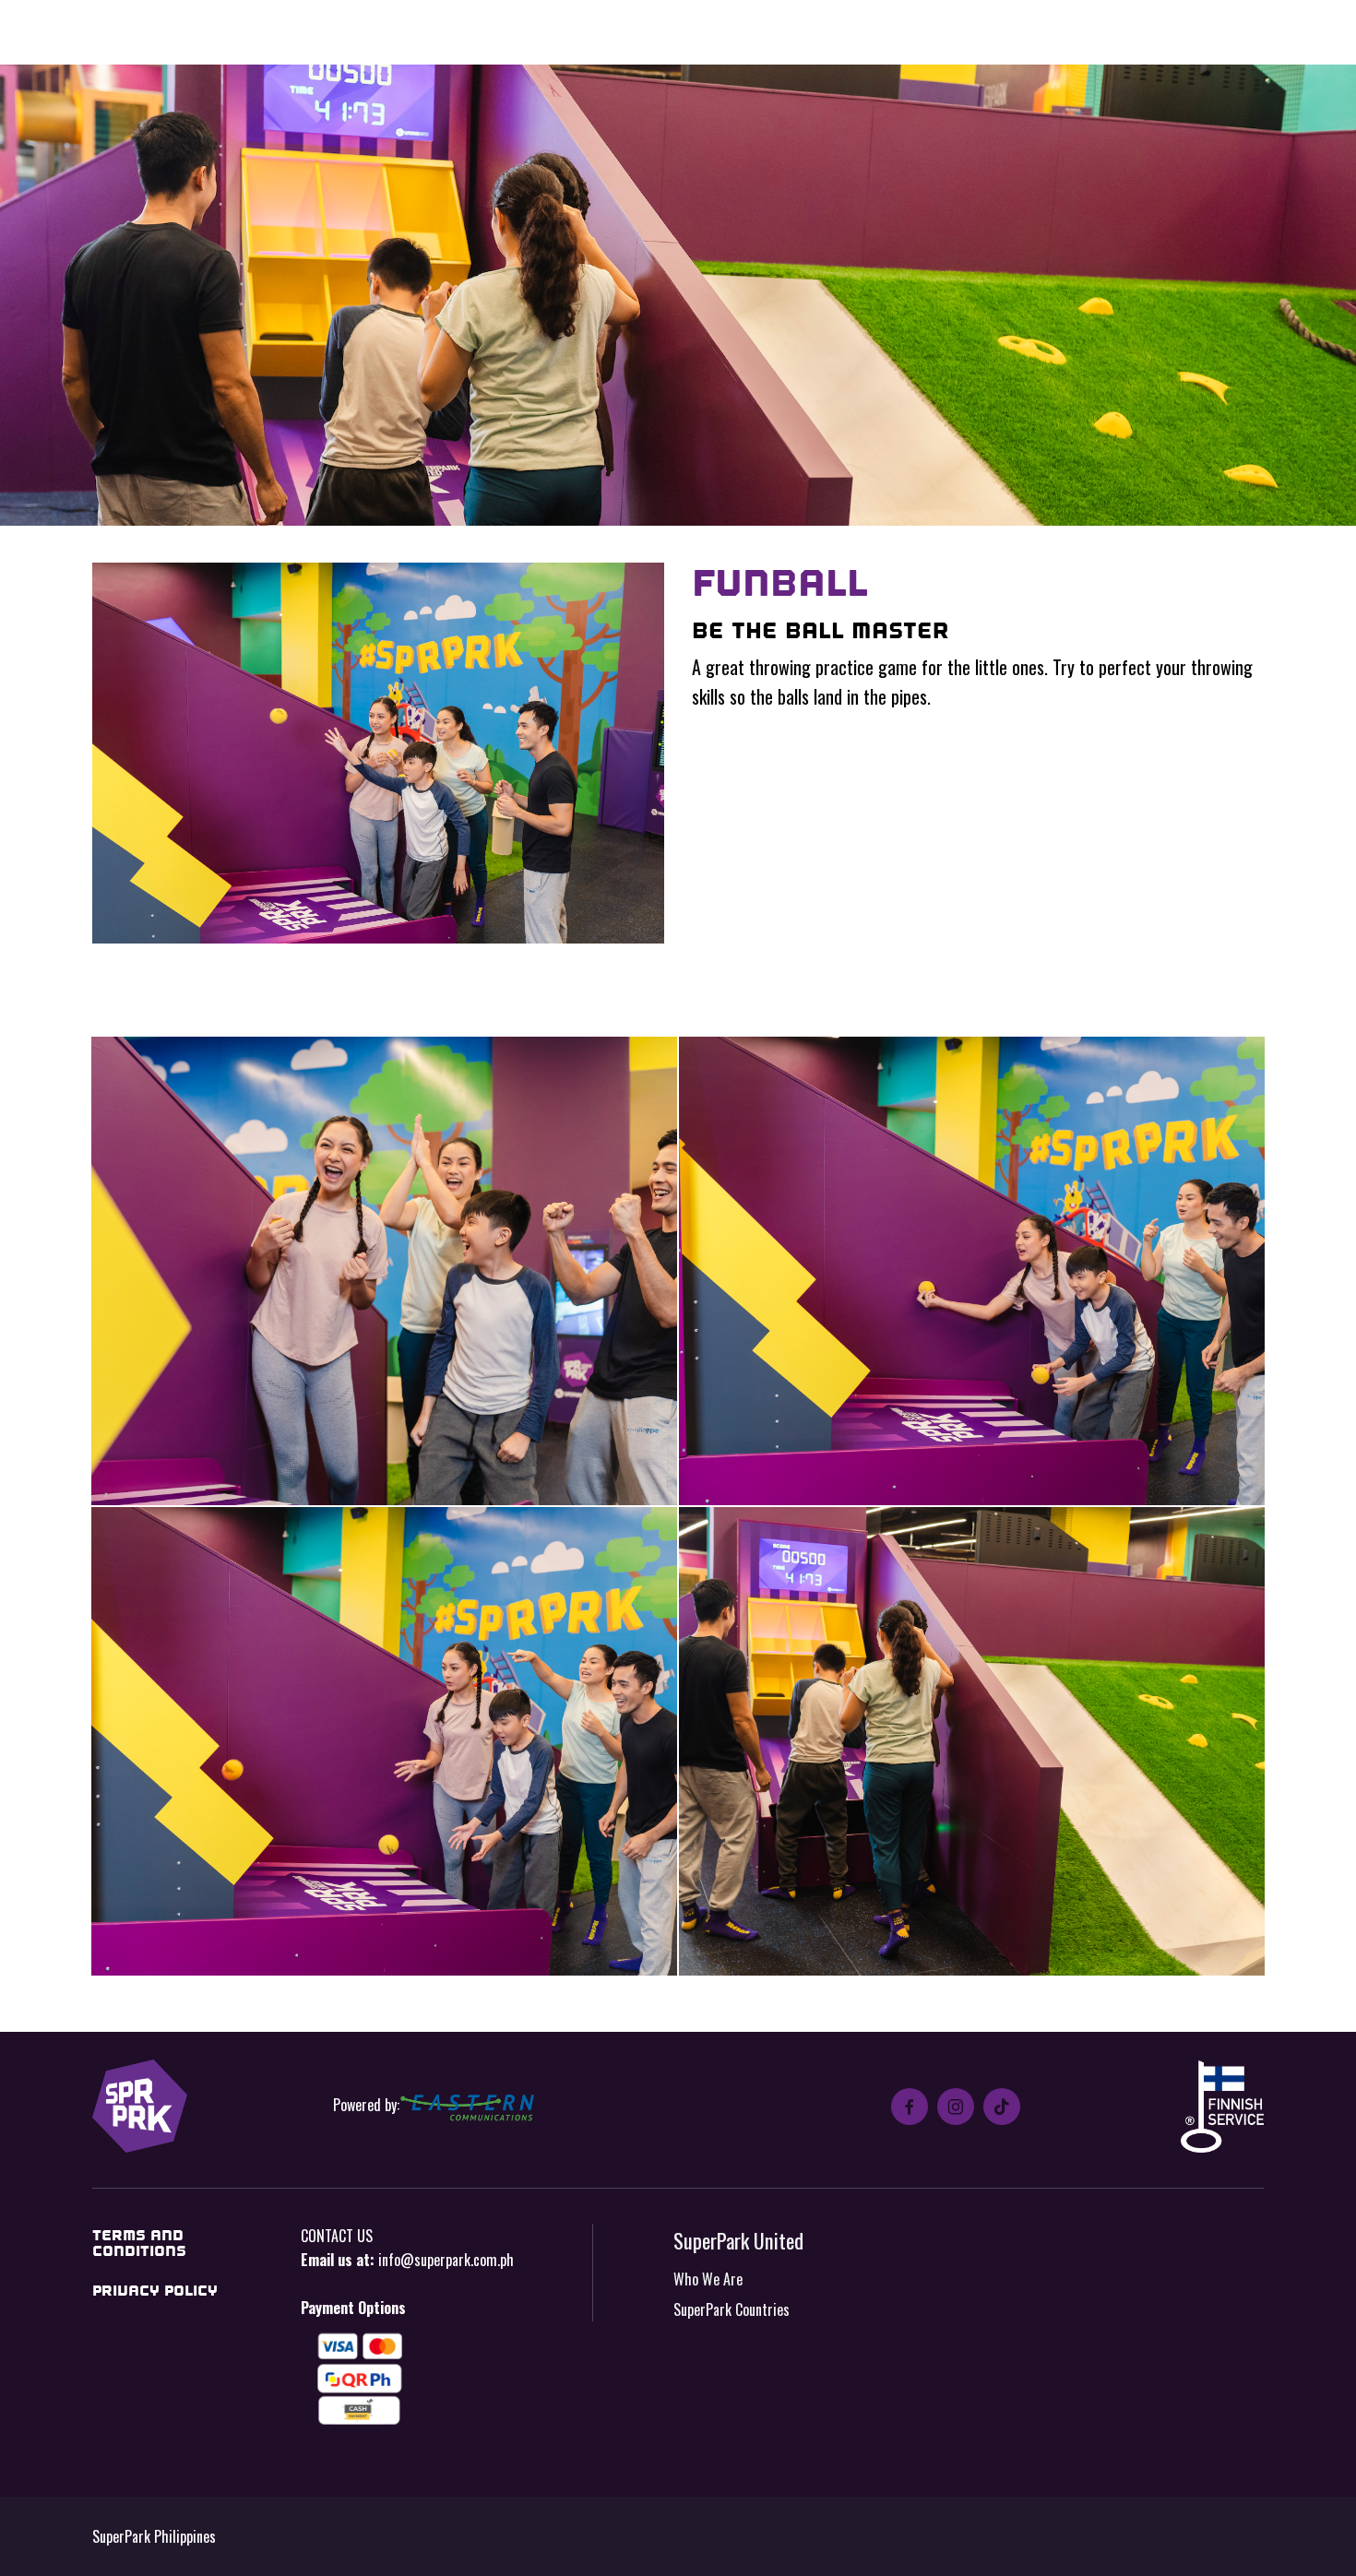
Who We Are (708, 2279)
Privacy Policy (155, 2291)
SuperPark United (738, 2240)
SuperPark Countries (732, 2309)
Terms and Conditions (139, 2244)
